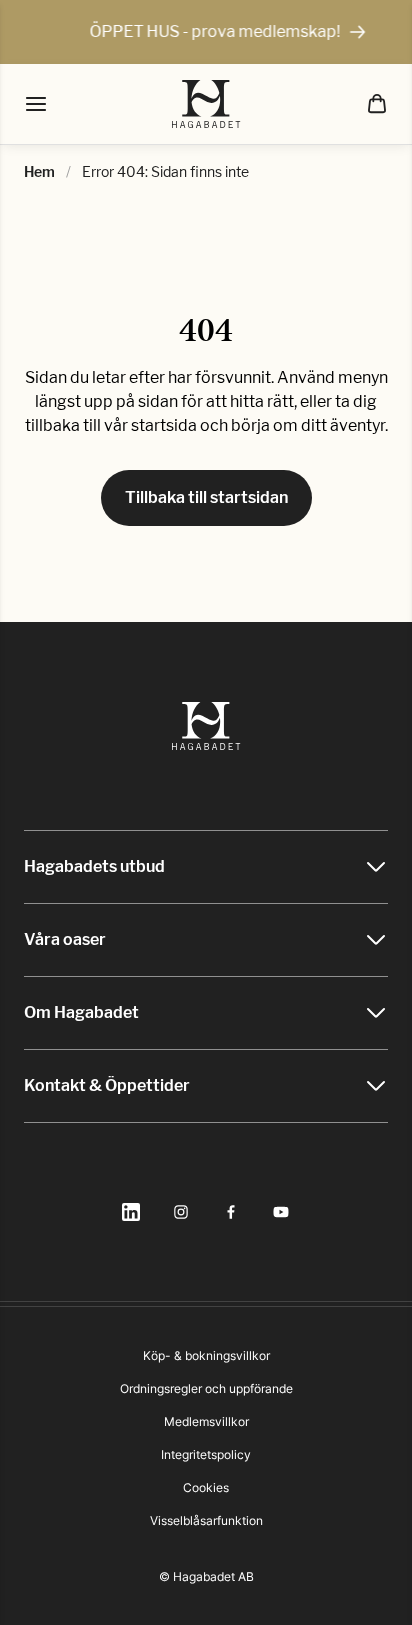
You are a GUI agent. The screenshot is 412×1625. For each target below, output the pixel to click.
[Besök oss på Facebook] (231, 1212)
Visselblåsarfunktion (206, 1520)
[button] (377, 104)
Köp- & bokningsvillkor (206, 1355)
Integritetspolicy (206, 1454)
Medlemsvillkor (206, 1421)
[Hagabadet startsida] (206, 104)
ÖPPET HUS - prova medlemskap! (203, 31)
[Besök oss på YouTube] (281, 1212)
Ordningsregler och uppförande (206, 1388)
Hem (39, 171)
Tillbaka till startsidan (206, 497)
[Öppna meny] (36, 104)
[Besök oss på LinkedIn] (131, 1212)
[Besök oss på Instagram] (181, 1212)
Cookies (206, 1487)
